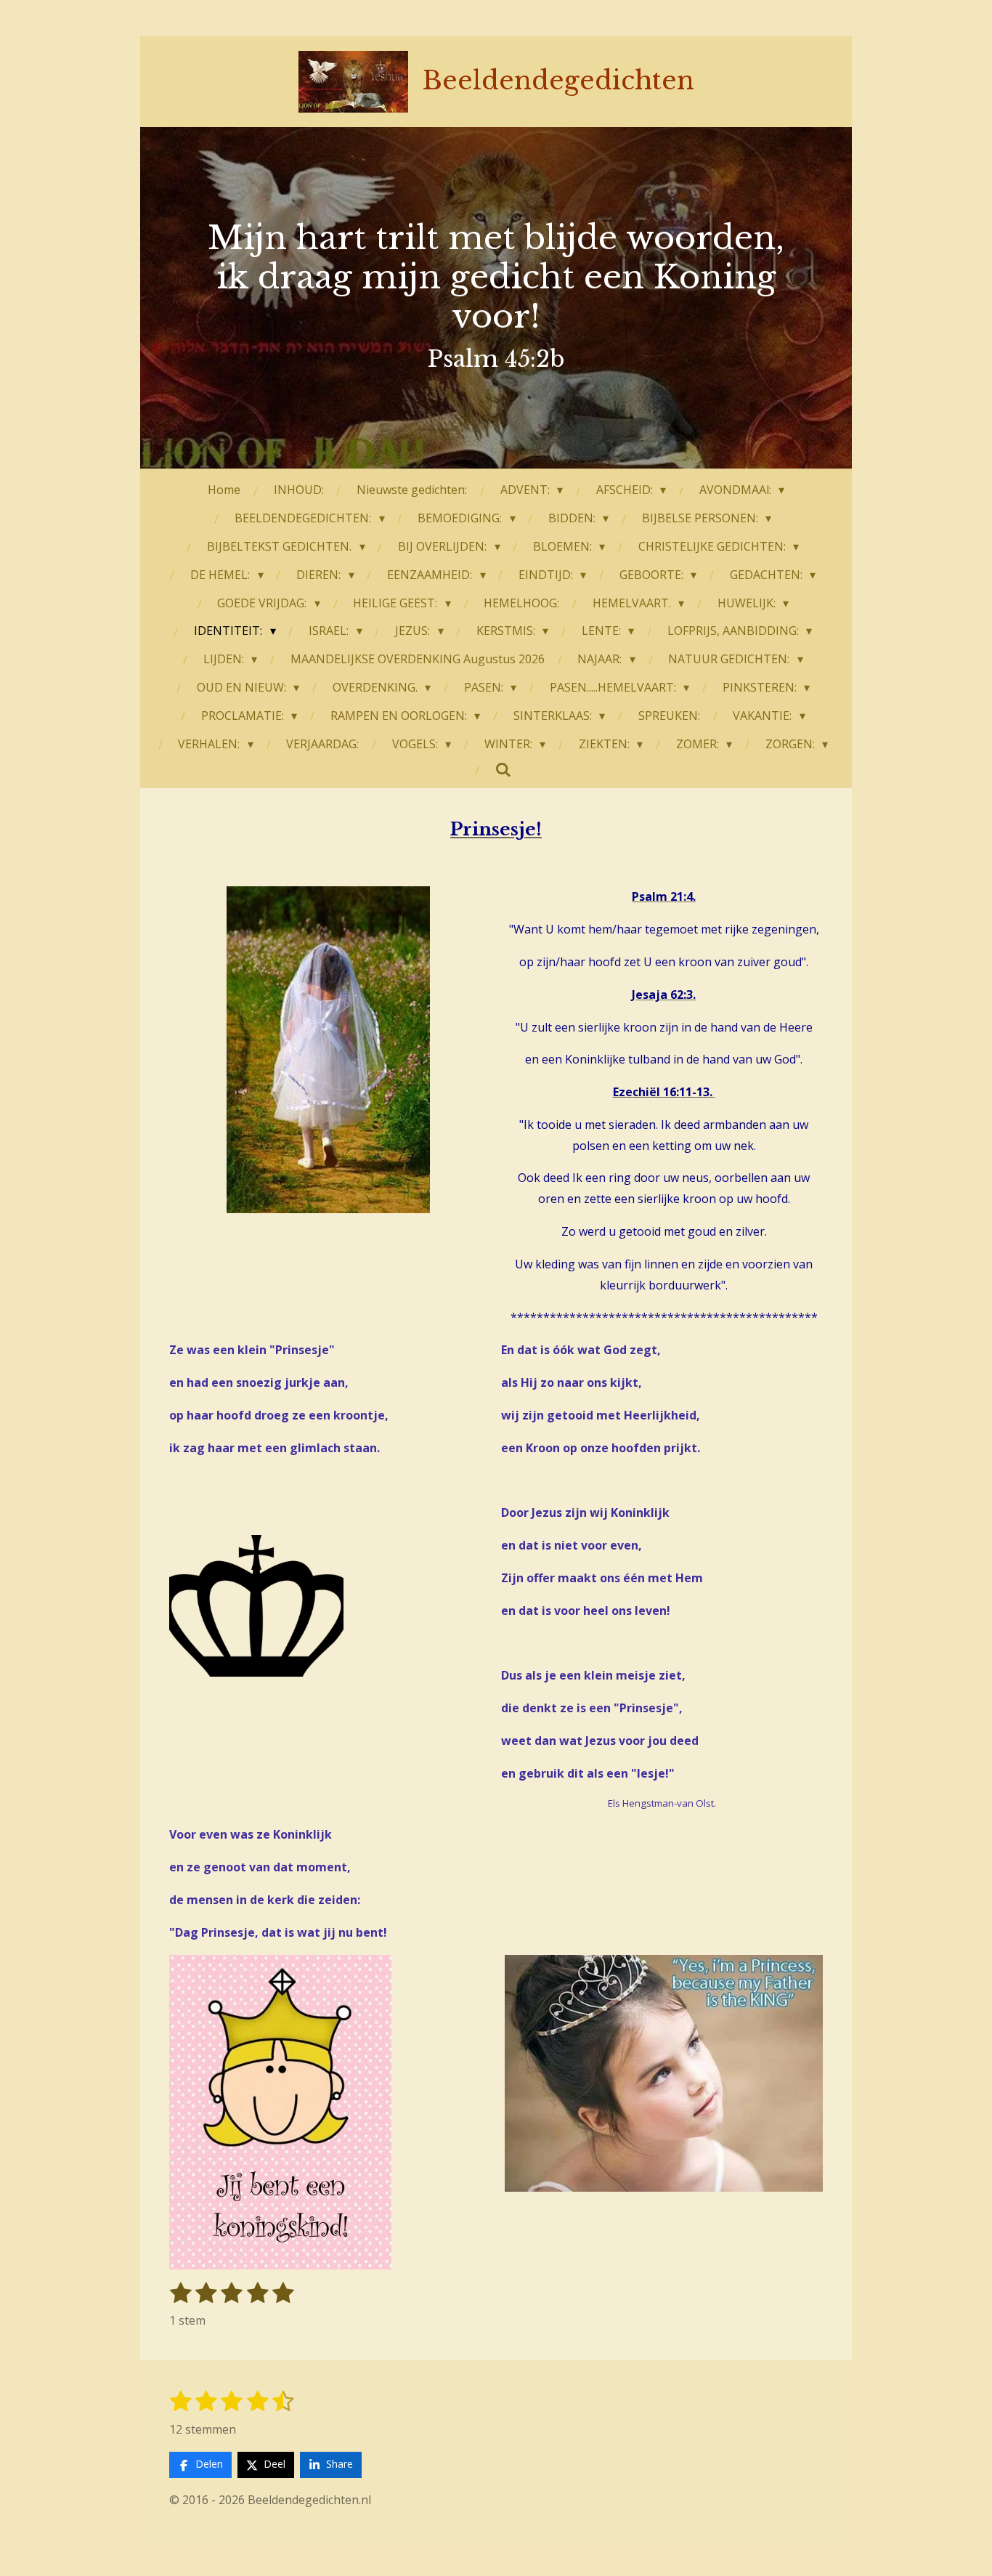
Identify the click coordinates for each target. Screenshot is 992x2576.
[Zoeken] (503, 769)
